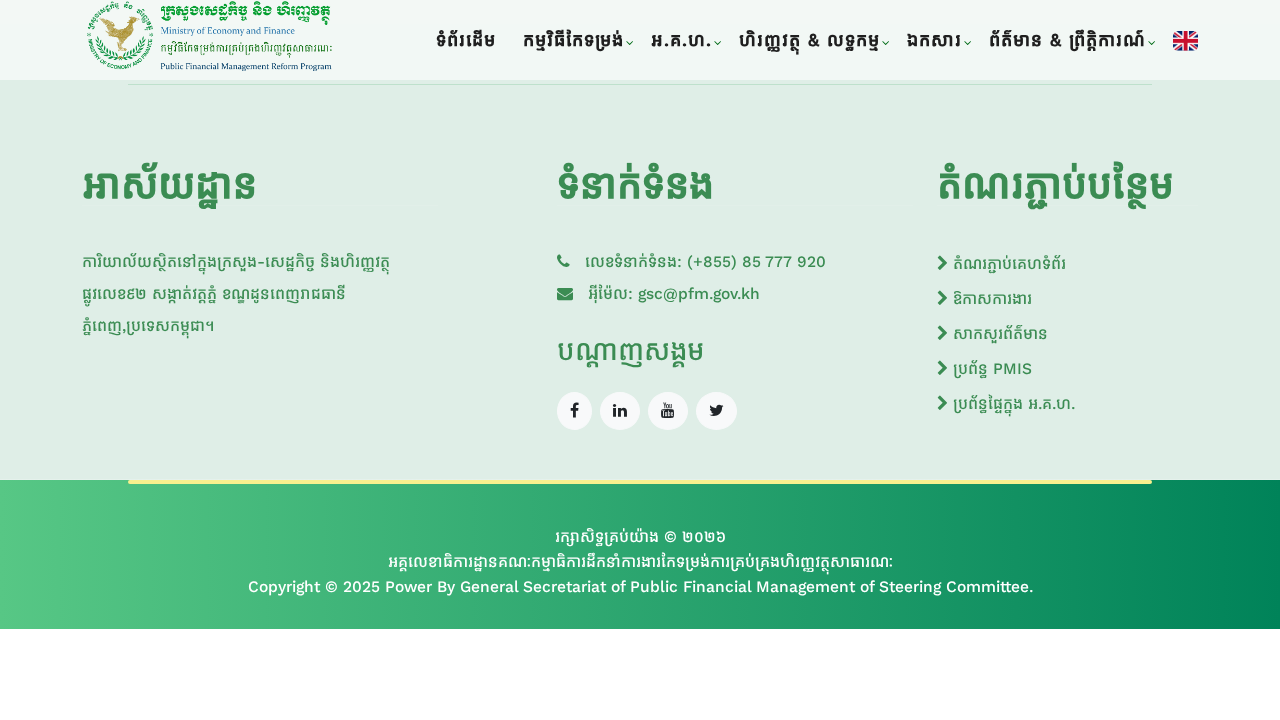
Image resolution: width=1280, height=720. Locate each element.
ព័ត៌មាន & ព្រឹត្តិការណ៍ (1067, 40)
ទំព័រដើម (466, 40)
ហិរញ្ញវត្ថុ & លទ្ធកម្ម (809, 40)
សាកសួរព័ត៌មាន (998, 333)
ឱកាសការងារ (990, 298)
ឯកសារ (934, 40)
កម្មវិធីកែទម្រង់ (573, 40)
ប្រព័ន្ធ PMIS (990, 368)
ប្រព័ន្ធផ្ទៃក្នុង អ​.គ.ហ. (1011, 403)
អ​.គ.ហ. (681, 40)
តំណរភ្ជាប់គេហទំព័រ (1007, 263)
